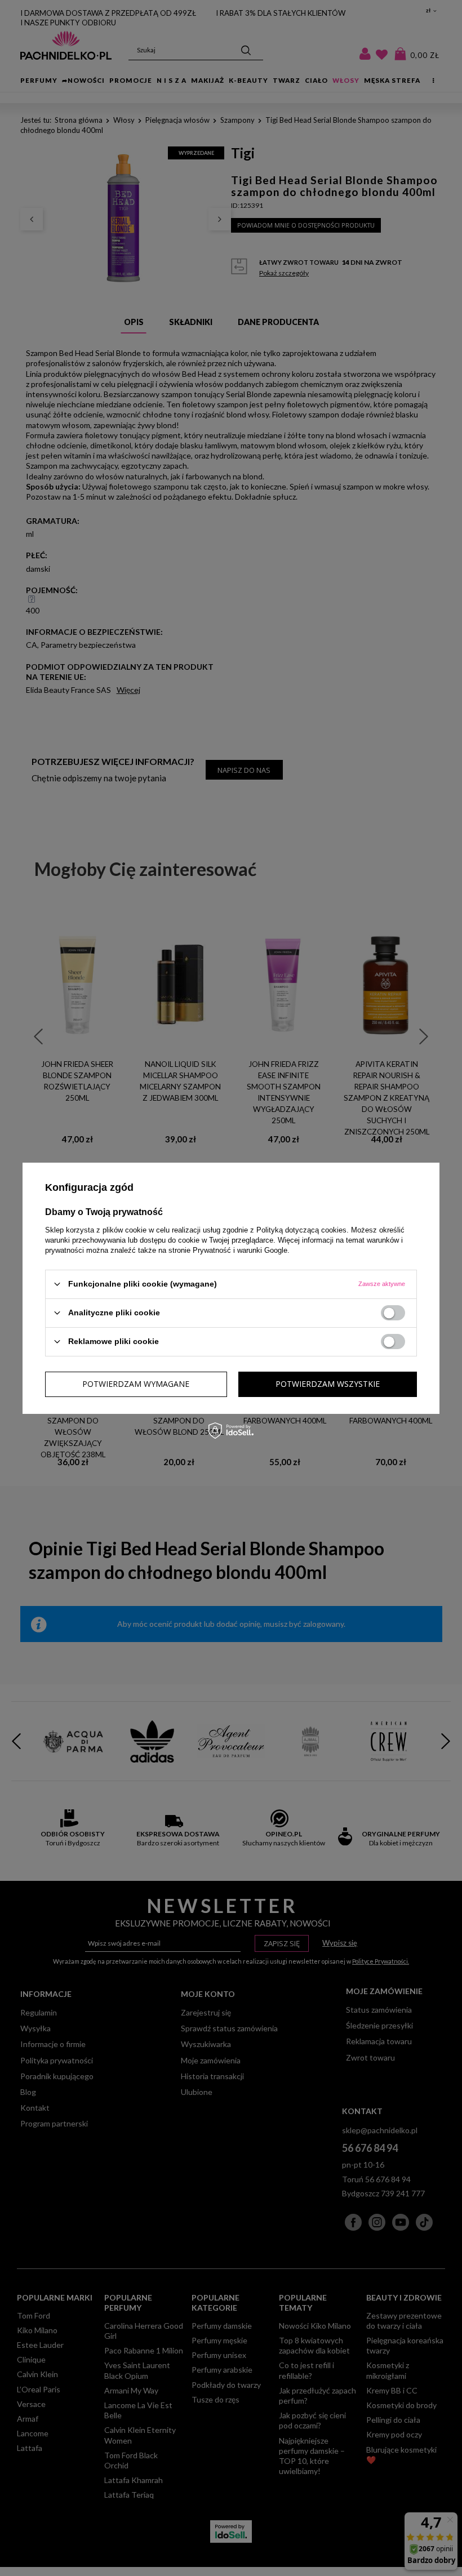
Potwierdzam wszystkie (328, 1384)
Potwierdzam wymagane (136, 1384)
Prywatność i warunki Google (240, 1250)
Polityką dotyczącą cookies (301, 1229)
